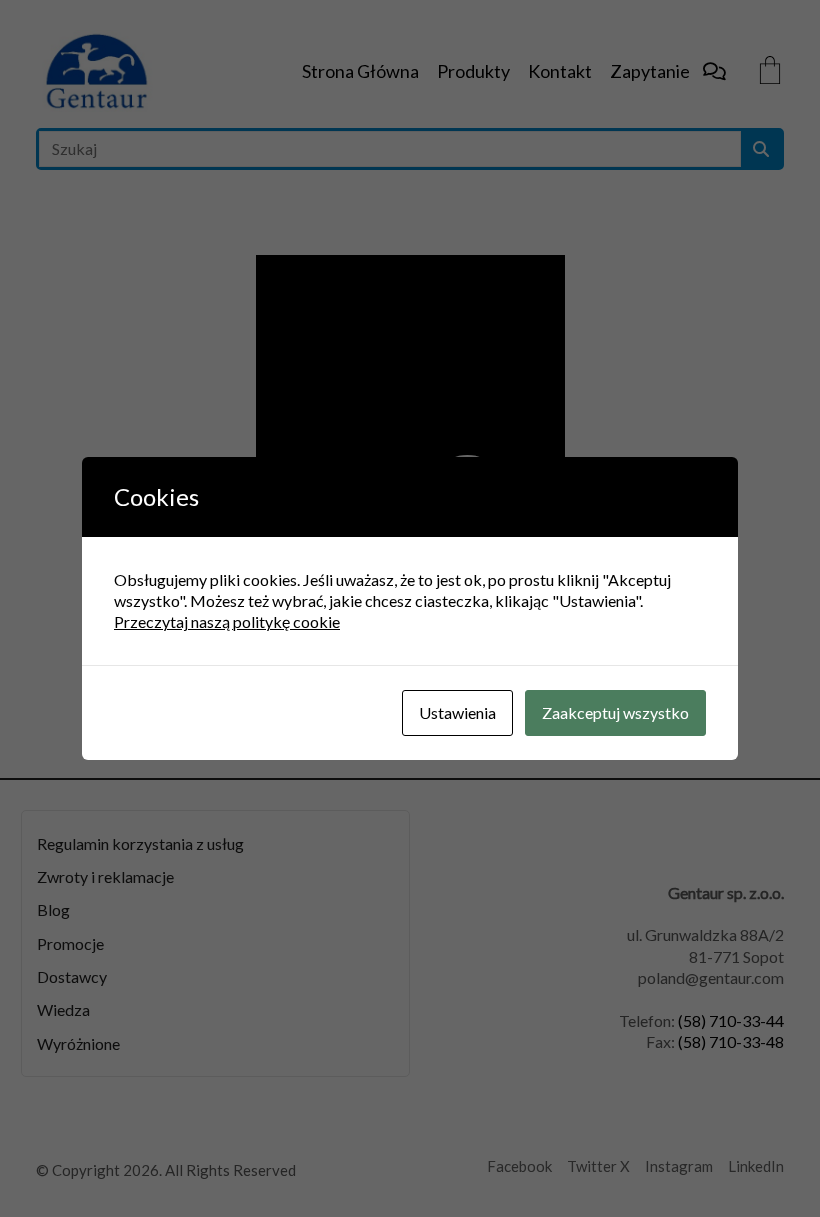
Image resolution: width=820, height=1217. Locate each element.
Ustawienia (457, 712)
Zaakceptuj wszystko (615, 712)
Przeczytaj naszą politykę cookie (227, 621)
